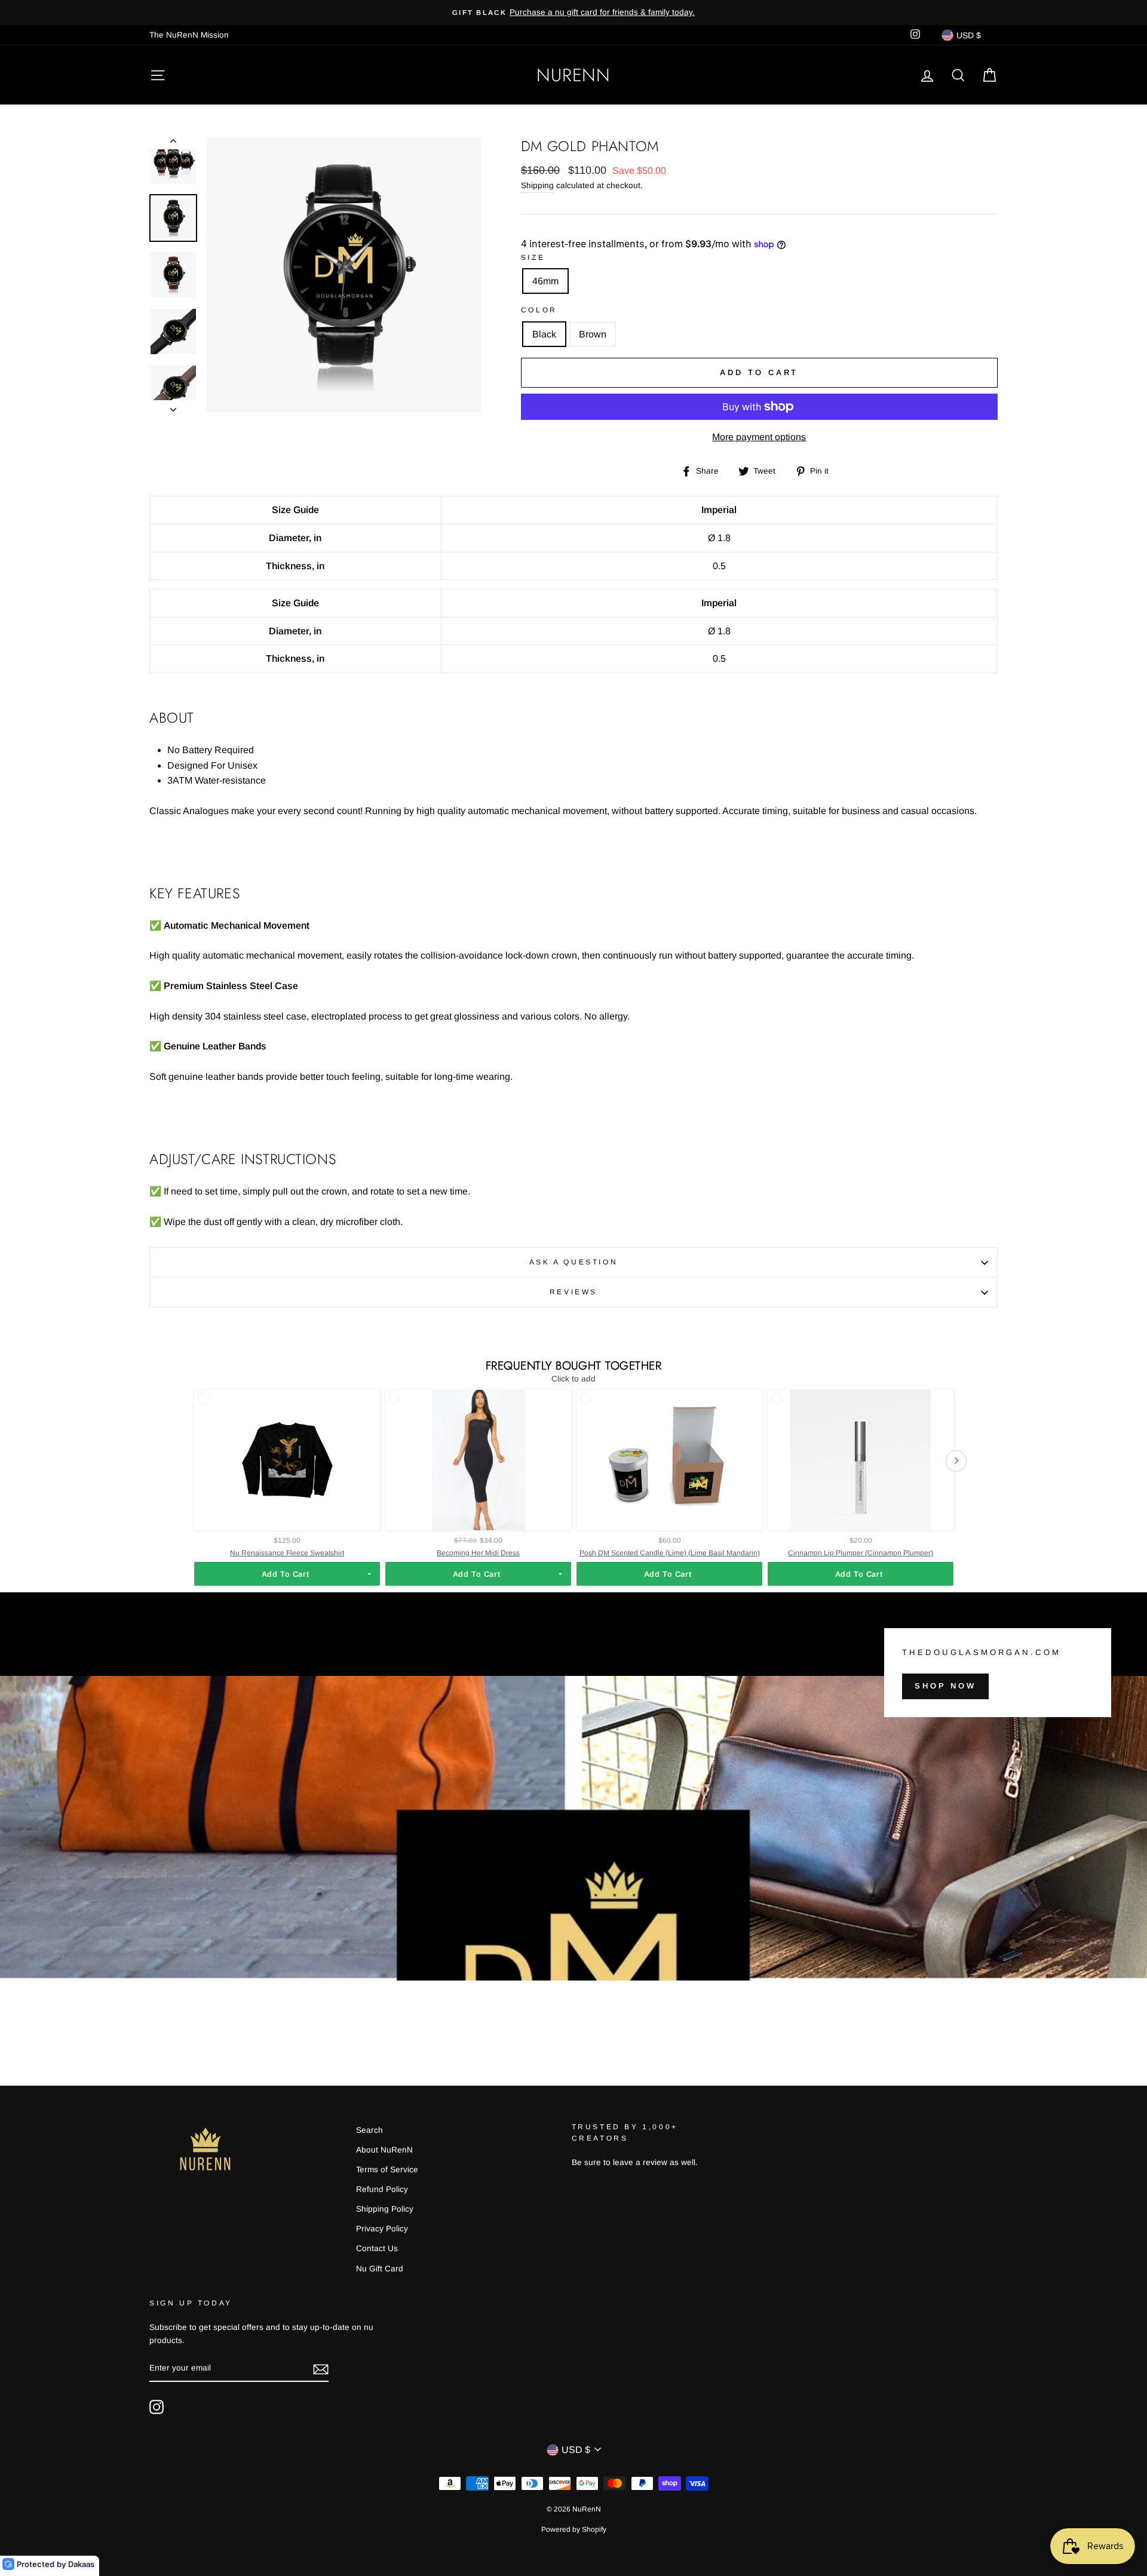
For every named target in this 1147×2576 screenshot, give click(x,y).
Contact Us (377, 2248)
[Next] (173, 406)
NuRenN (573, 75)
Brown (593, 334)
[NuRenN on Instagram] (157, 2407)
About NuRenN (384, 2150)
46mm (545, 281)
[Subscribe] (321, 2369)
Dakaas (81, 2564)
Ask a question (573, 1262)
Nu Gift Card (380, 2269)
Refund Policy (382, 2189)
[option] (573, 13)
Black (544, 334)
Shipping (537, 185)
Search (369, 2130)
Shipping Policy (385, 2209)
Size (533, 257)
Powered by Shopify (574, 2529)
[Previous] (173, 143)
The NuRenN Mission (189, 35)
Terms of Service (387, 2170)
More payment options (759, 437)
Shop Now (945, 1686)
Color (539, 310)
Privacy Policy (382, 2229)
